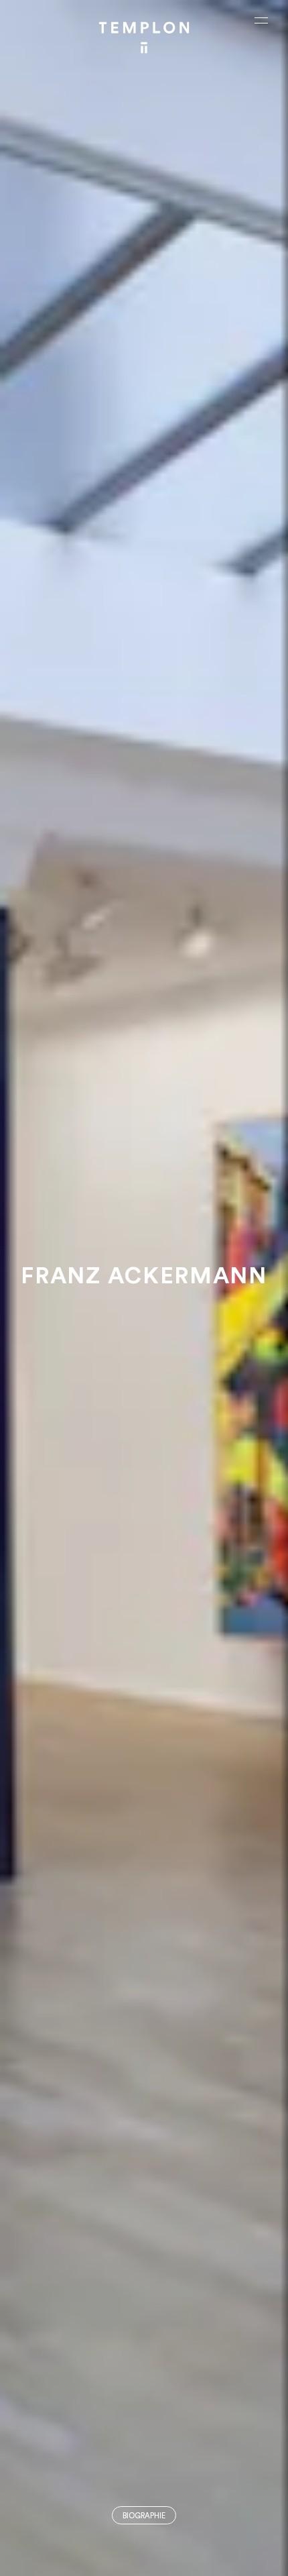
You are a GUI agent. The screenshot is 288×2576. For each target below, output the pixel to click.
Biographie (144, 2516)
